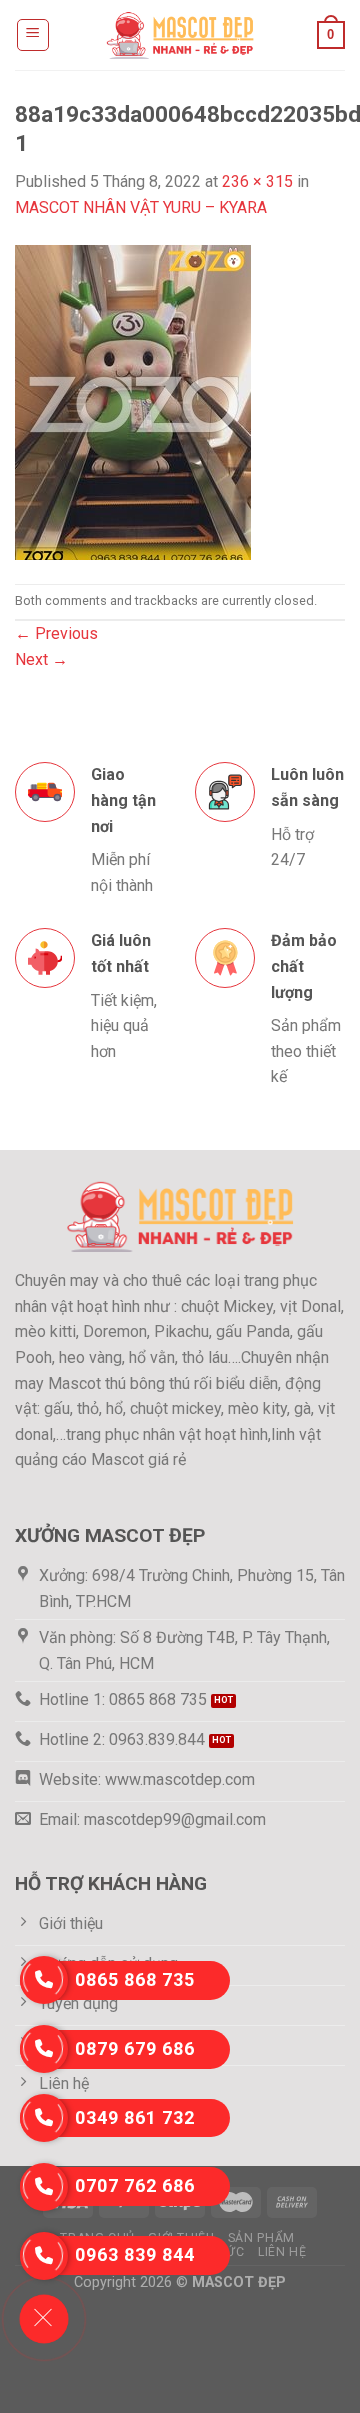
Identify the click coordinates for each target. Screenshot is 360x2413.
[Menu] (33, 35)
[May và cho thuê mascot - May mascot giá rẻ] (180, 34)
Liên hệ (282, 2252)
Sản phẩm (261, 2238)
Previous (56, 633)
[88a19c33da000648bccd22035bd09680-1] (133, 400)
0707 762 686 (135, 2185)
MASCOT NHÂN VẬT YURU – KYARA (141, 207)
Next (41, 659)
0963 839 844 (135, 2254)
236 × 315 (257, 181)
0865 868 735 (135, 1979)
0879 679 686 (135, 2048)
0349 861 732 (135, 2117)
